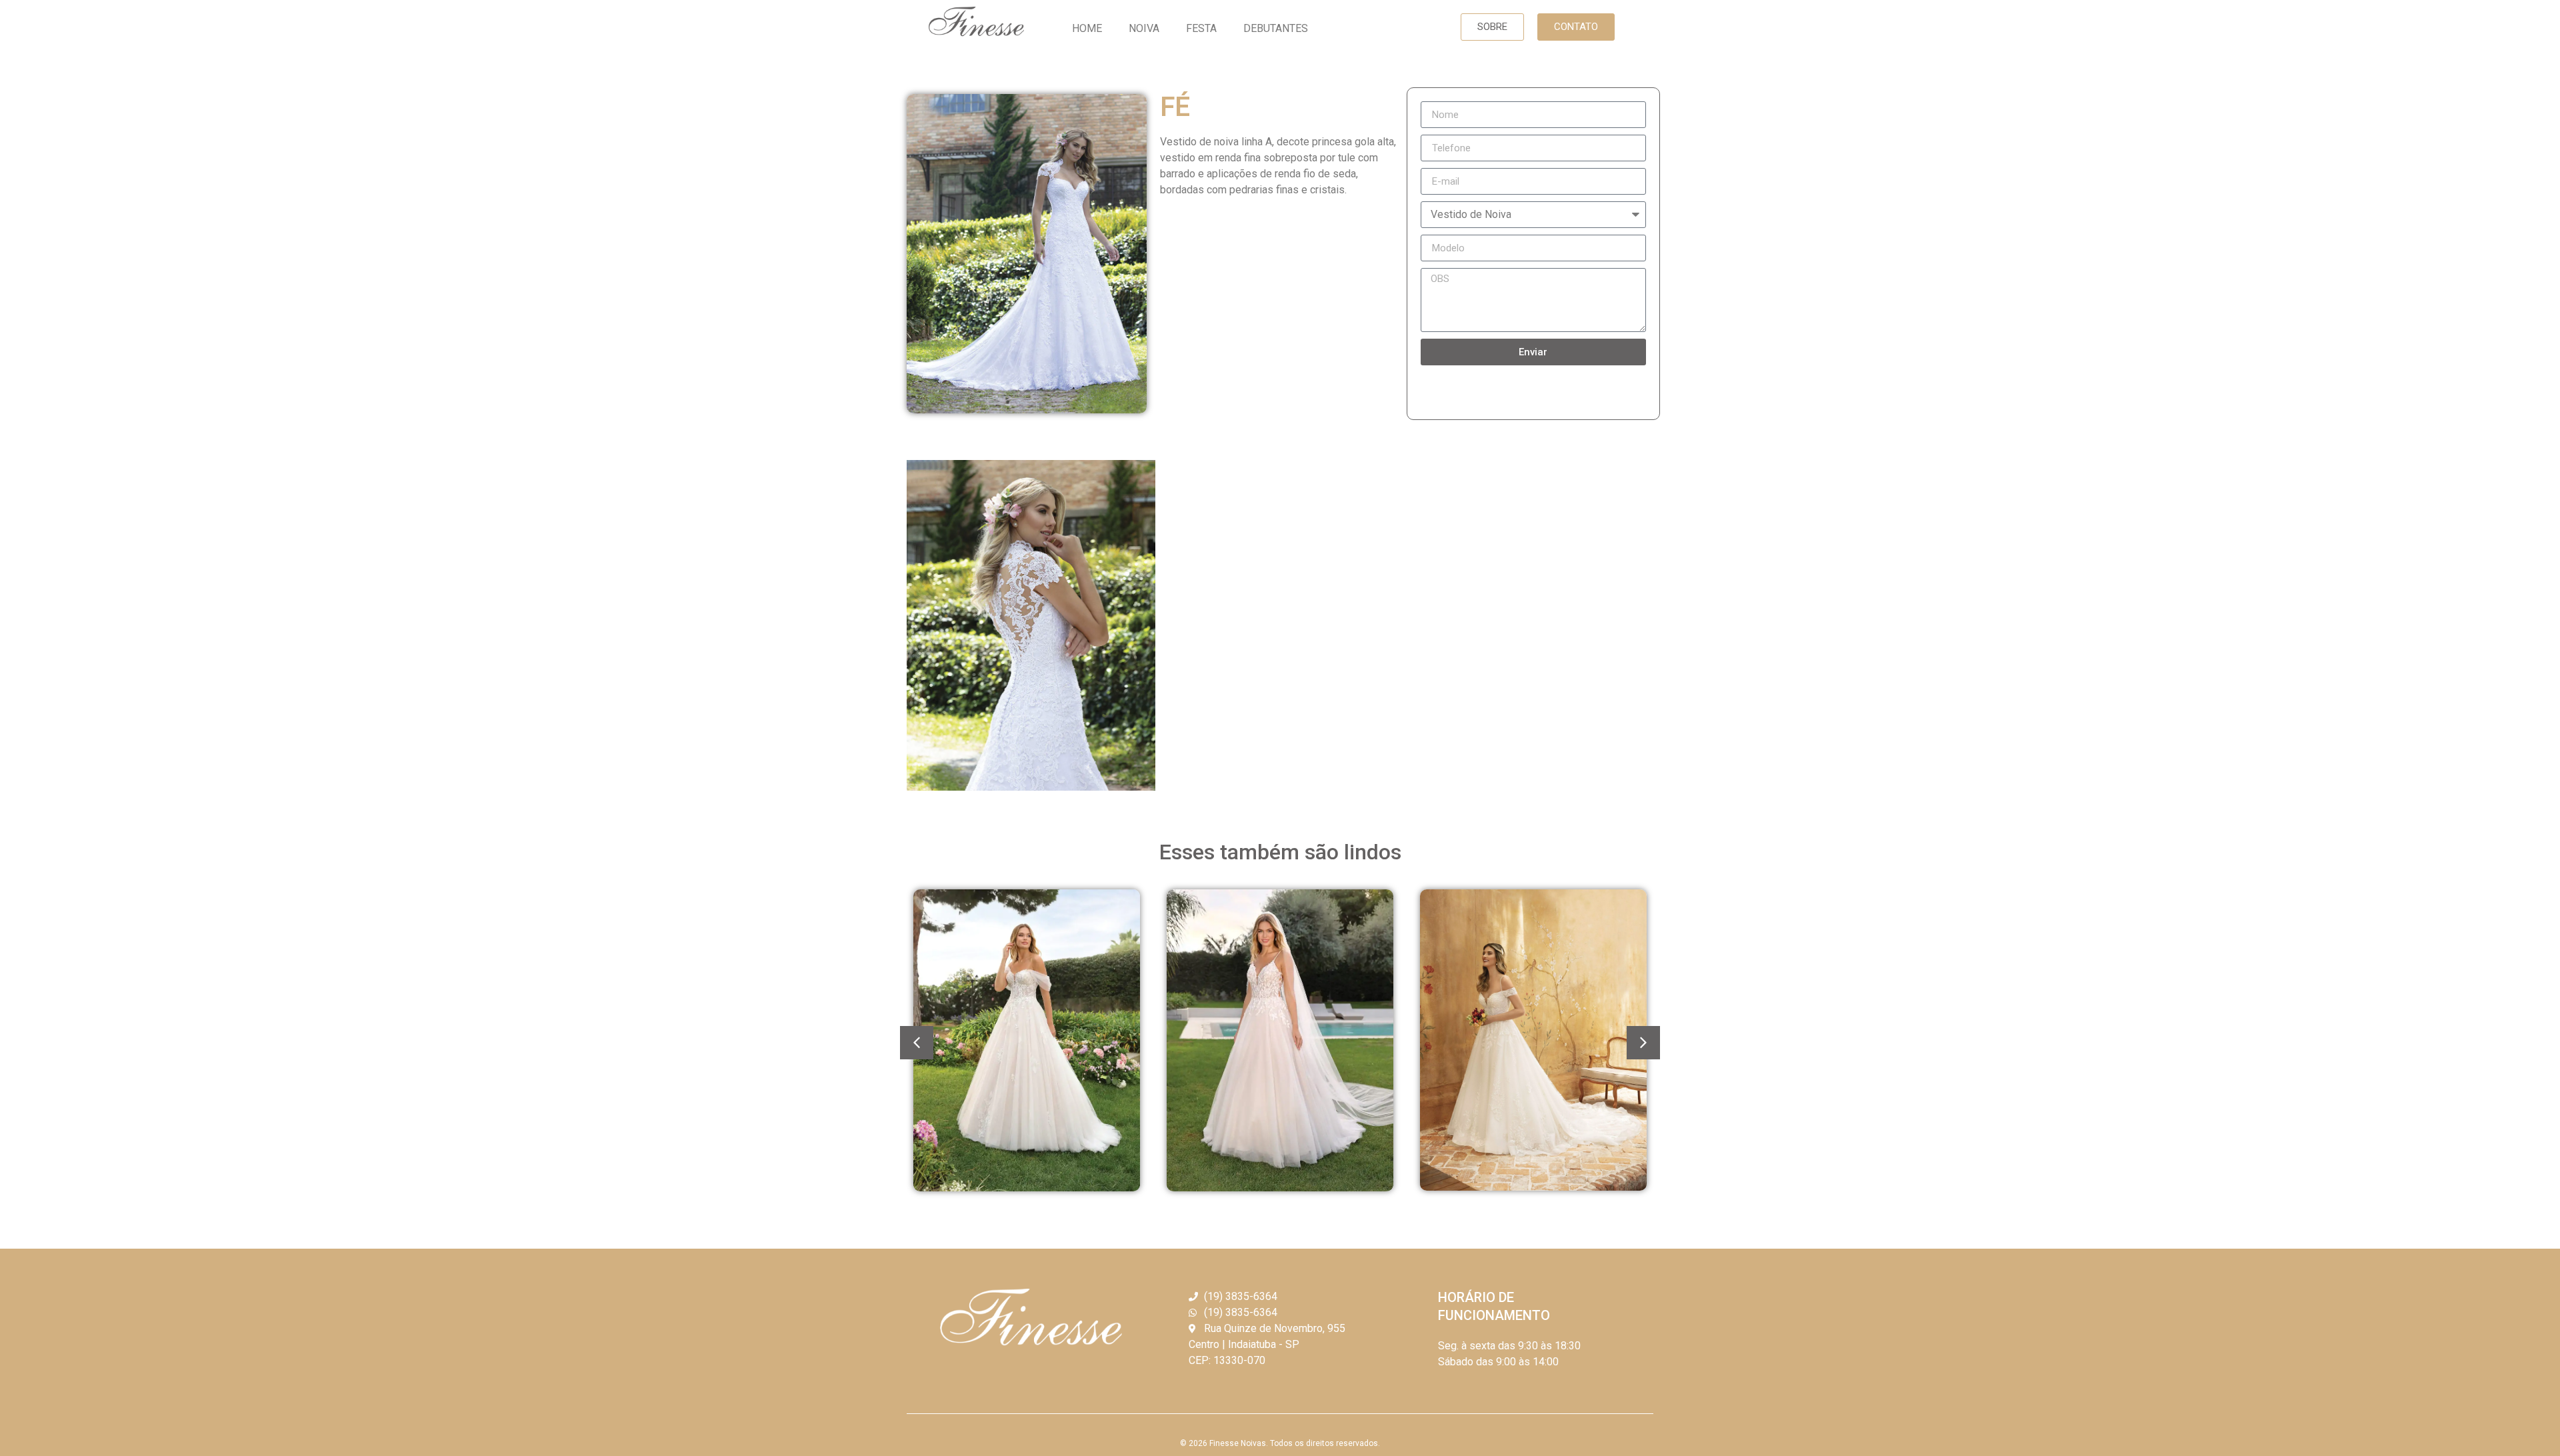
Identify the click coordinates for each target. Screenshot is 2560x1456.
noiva (1144, 28)
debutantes (1276, 28)
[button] (1492, 27)
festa (1201, 28)
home (1087, 28)
